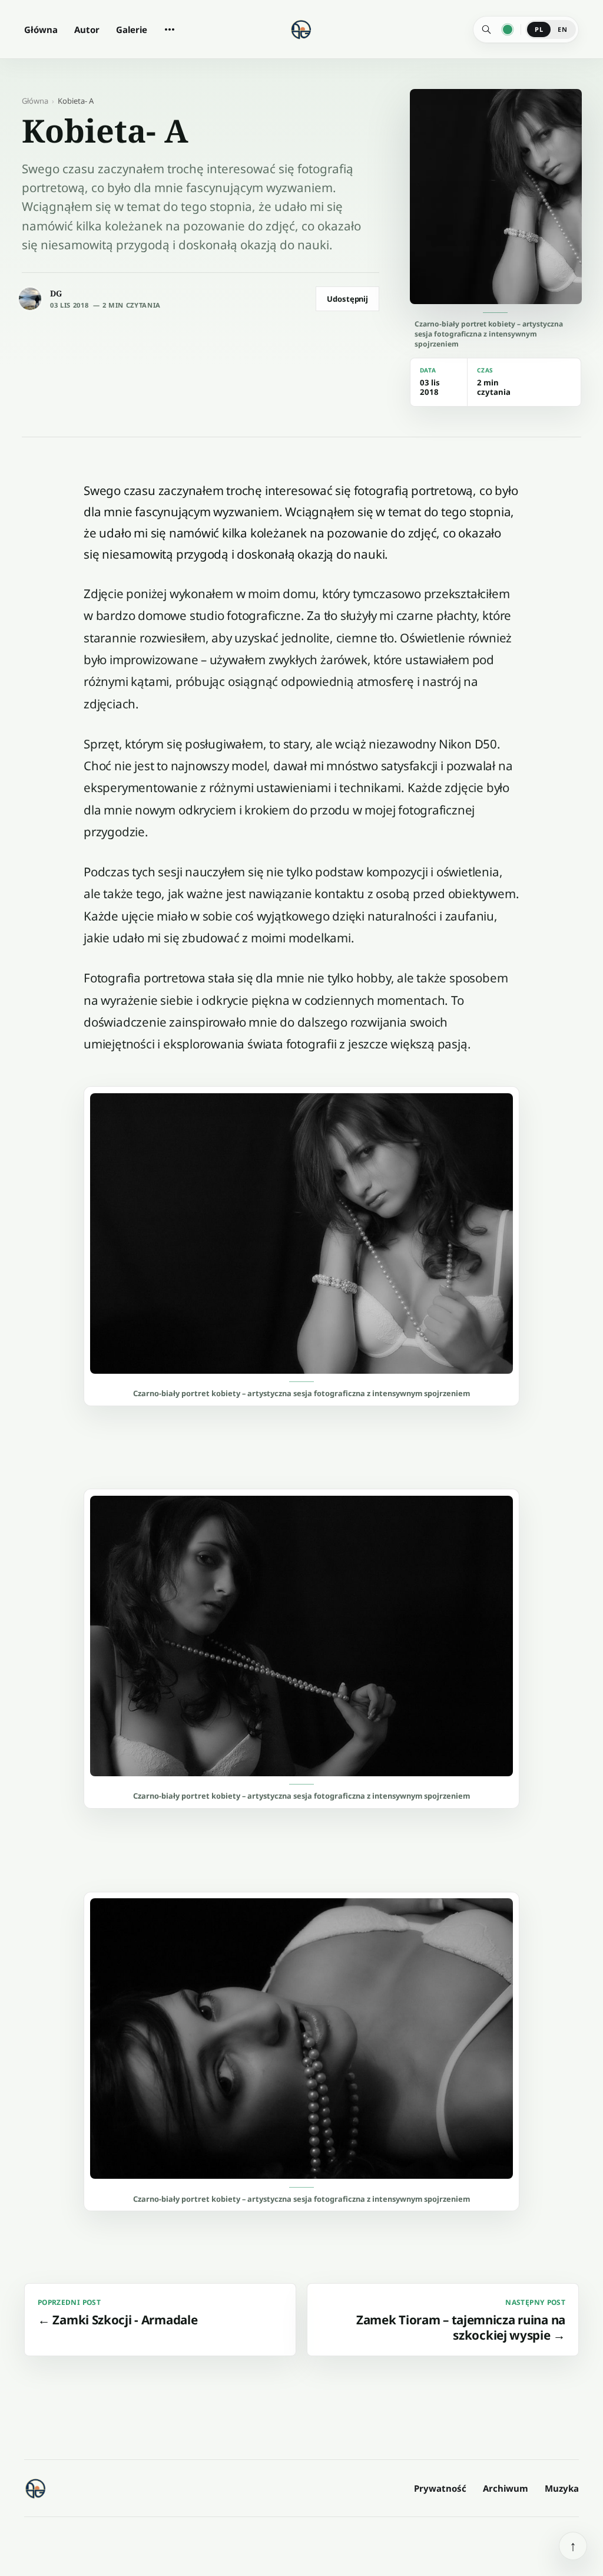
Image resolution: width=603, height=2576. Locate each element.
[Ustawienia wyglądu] (508, 29)
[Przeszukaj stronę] (486, 29)
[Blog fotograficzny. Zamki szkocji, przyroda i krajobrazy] (36, 2488)
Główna (41, 29)
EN (562, 29)
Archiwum (506, 2488)
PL (539, 29)
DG (56, 293)
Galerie (132, 29)
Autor (87, 29)
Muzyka (562, 2488)
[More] (170, 29)
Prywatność (440, 2488)
